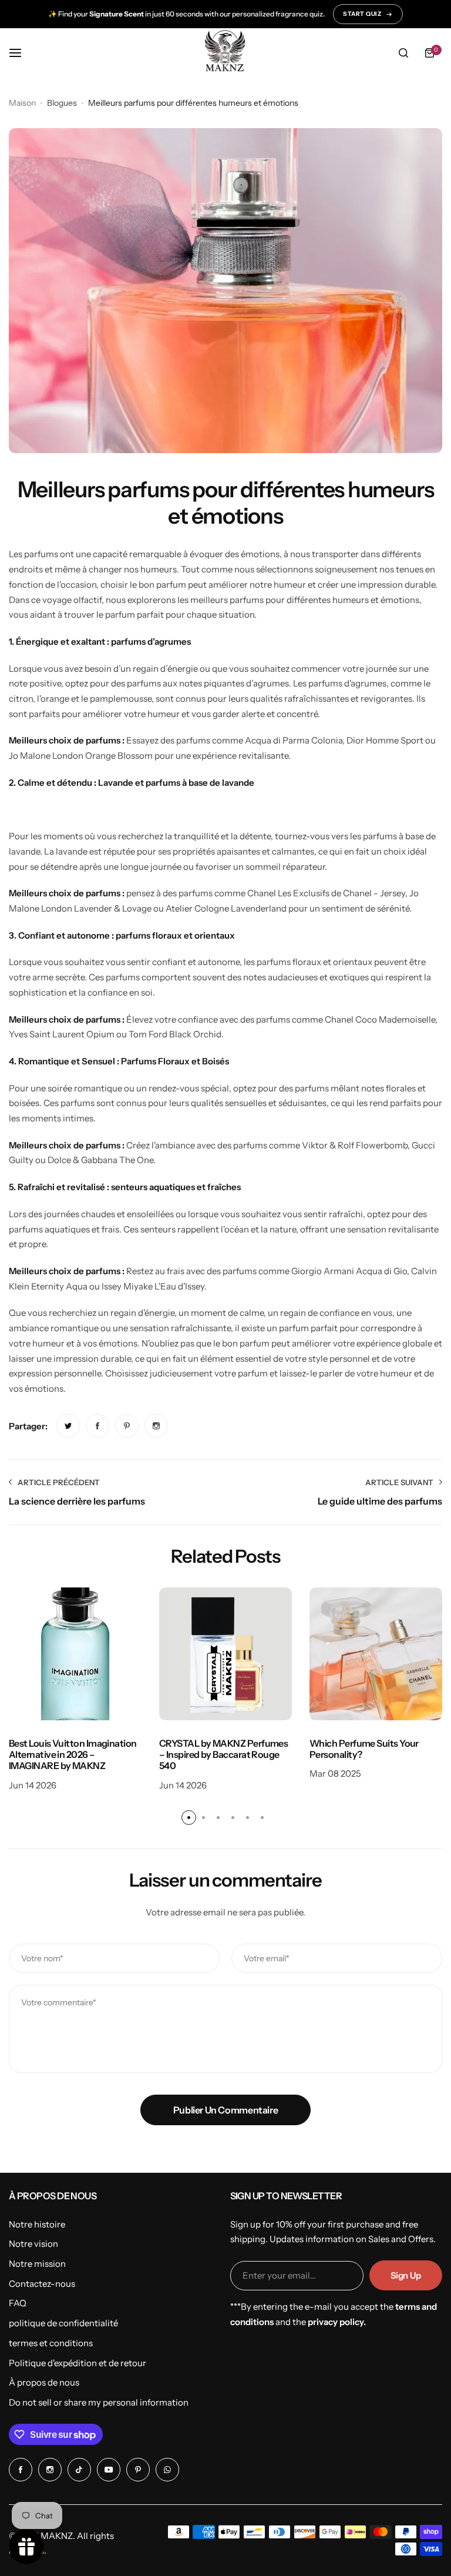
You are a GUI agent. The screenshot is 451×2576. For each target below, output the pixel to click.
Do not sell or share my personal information (99, 2402)
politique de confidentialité (63, 2323)
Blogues (62, 103)
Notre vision (33, 2244)
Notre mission (37, 2264)
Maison (22, 103)
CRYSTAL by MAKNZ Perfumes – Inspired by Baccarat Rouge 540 (223, 1755)
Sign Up (406, 2275)
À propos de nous (44, 2382)
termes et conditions (51, 2343)
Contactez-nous (42, 2284)
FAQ (18, 2303)
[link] (68, 1426)
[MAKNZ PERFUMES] (225, 53)
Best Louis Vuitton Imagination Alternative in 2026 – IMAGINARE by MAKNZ (73, 1755)
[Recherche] (403, 53)
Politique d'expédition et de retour (78, 2363)
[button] (189, 1818)
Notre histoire (37, 2224)
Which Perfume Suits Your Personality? (364, 1749)
